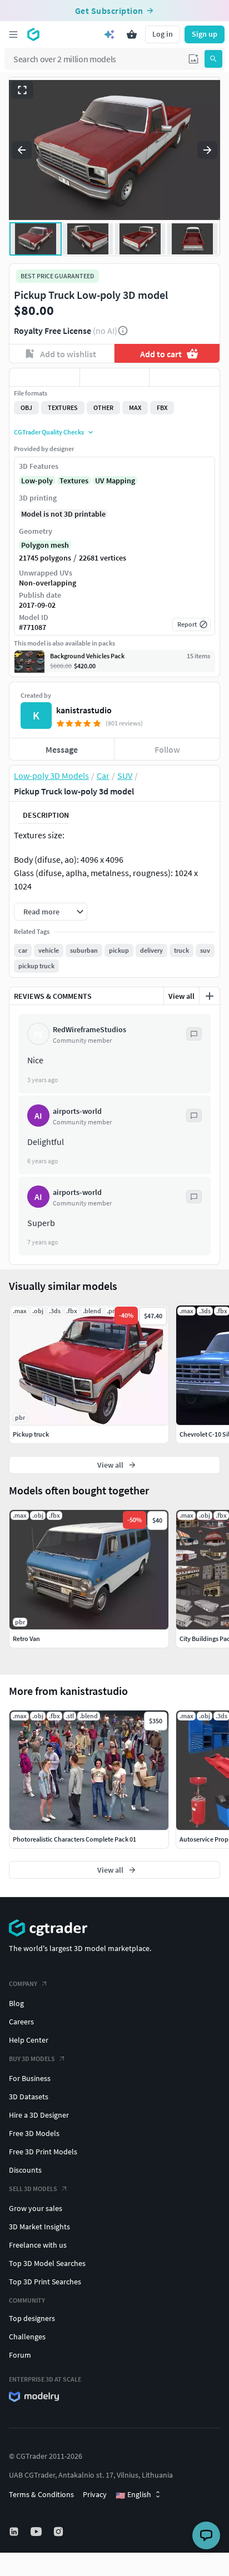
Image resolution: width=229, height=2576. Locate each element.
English (133, 2495)
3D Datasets (29, 2097)
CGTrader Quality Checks (49, 432)
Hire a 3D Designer (39, 2115)
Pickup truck (31, 1434)
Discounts (25, 2170)
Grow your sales (36, 2208)
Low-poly (37, 481)
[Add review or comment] (210, 996)
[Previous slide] (22, 150)
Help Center (29, 2040)
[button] (193, 59)
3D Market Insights (39, 2227)
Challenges (27, 2337)
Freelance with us (38, 2245)
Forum (20, 2355)
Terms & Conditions (41, 2494)
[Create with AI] (109, 34)
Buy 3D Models (32, 2059)
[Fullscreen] (22, 90)
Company (23, 1984)
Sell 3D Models (33, 2189)
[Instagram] (59, 2532)
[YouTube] (37, 2532)
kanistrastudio (84, 710)
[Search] (213, 59)
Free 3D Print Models (43, 2152)
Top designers (32, 2318)
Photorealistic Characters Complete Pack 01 (74, 1839)
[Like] (44, 377)
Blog (16, 2003)
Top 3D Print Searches (45, 2282)
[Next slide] (207, 150)
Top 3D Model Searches (47, 2263)
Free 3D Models (34, 2133)
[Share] (185, 377)
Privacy (95, 2494)
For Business (30, 2078)
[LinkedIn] (15, 2532)
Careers (21, 2022)
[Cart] (132, 34)
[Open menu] (13, 34)
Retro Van (26, 1639)
